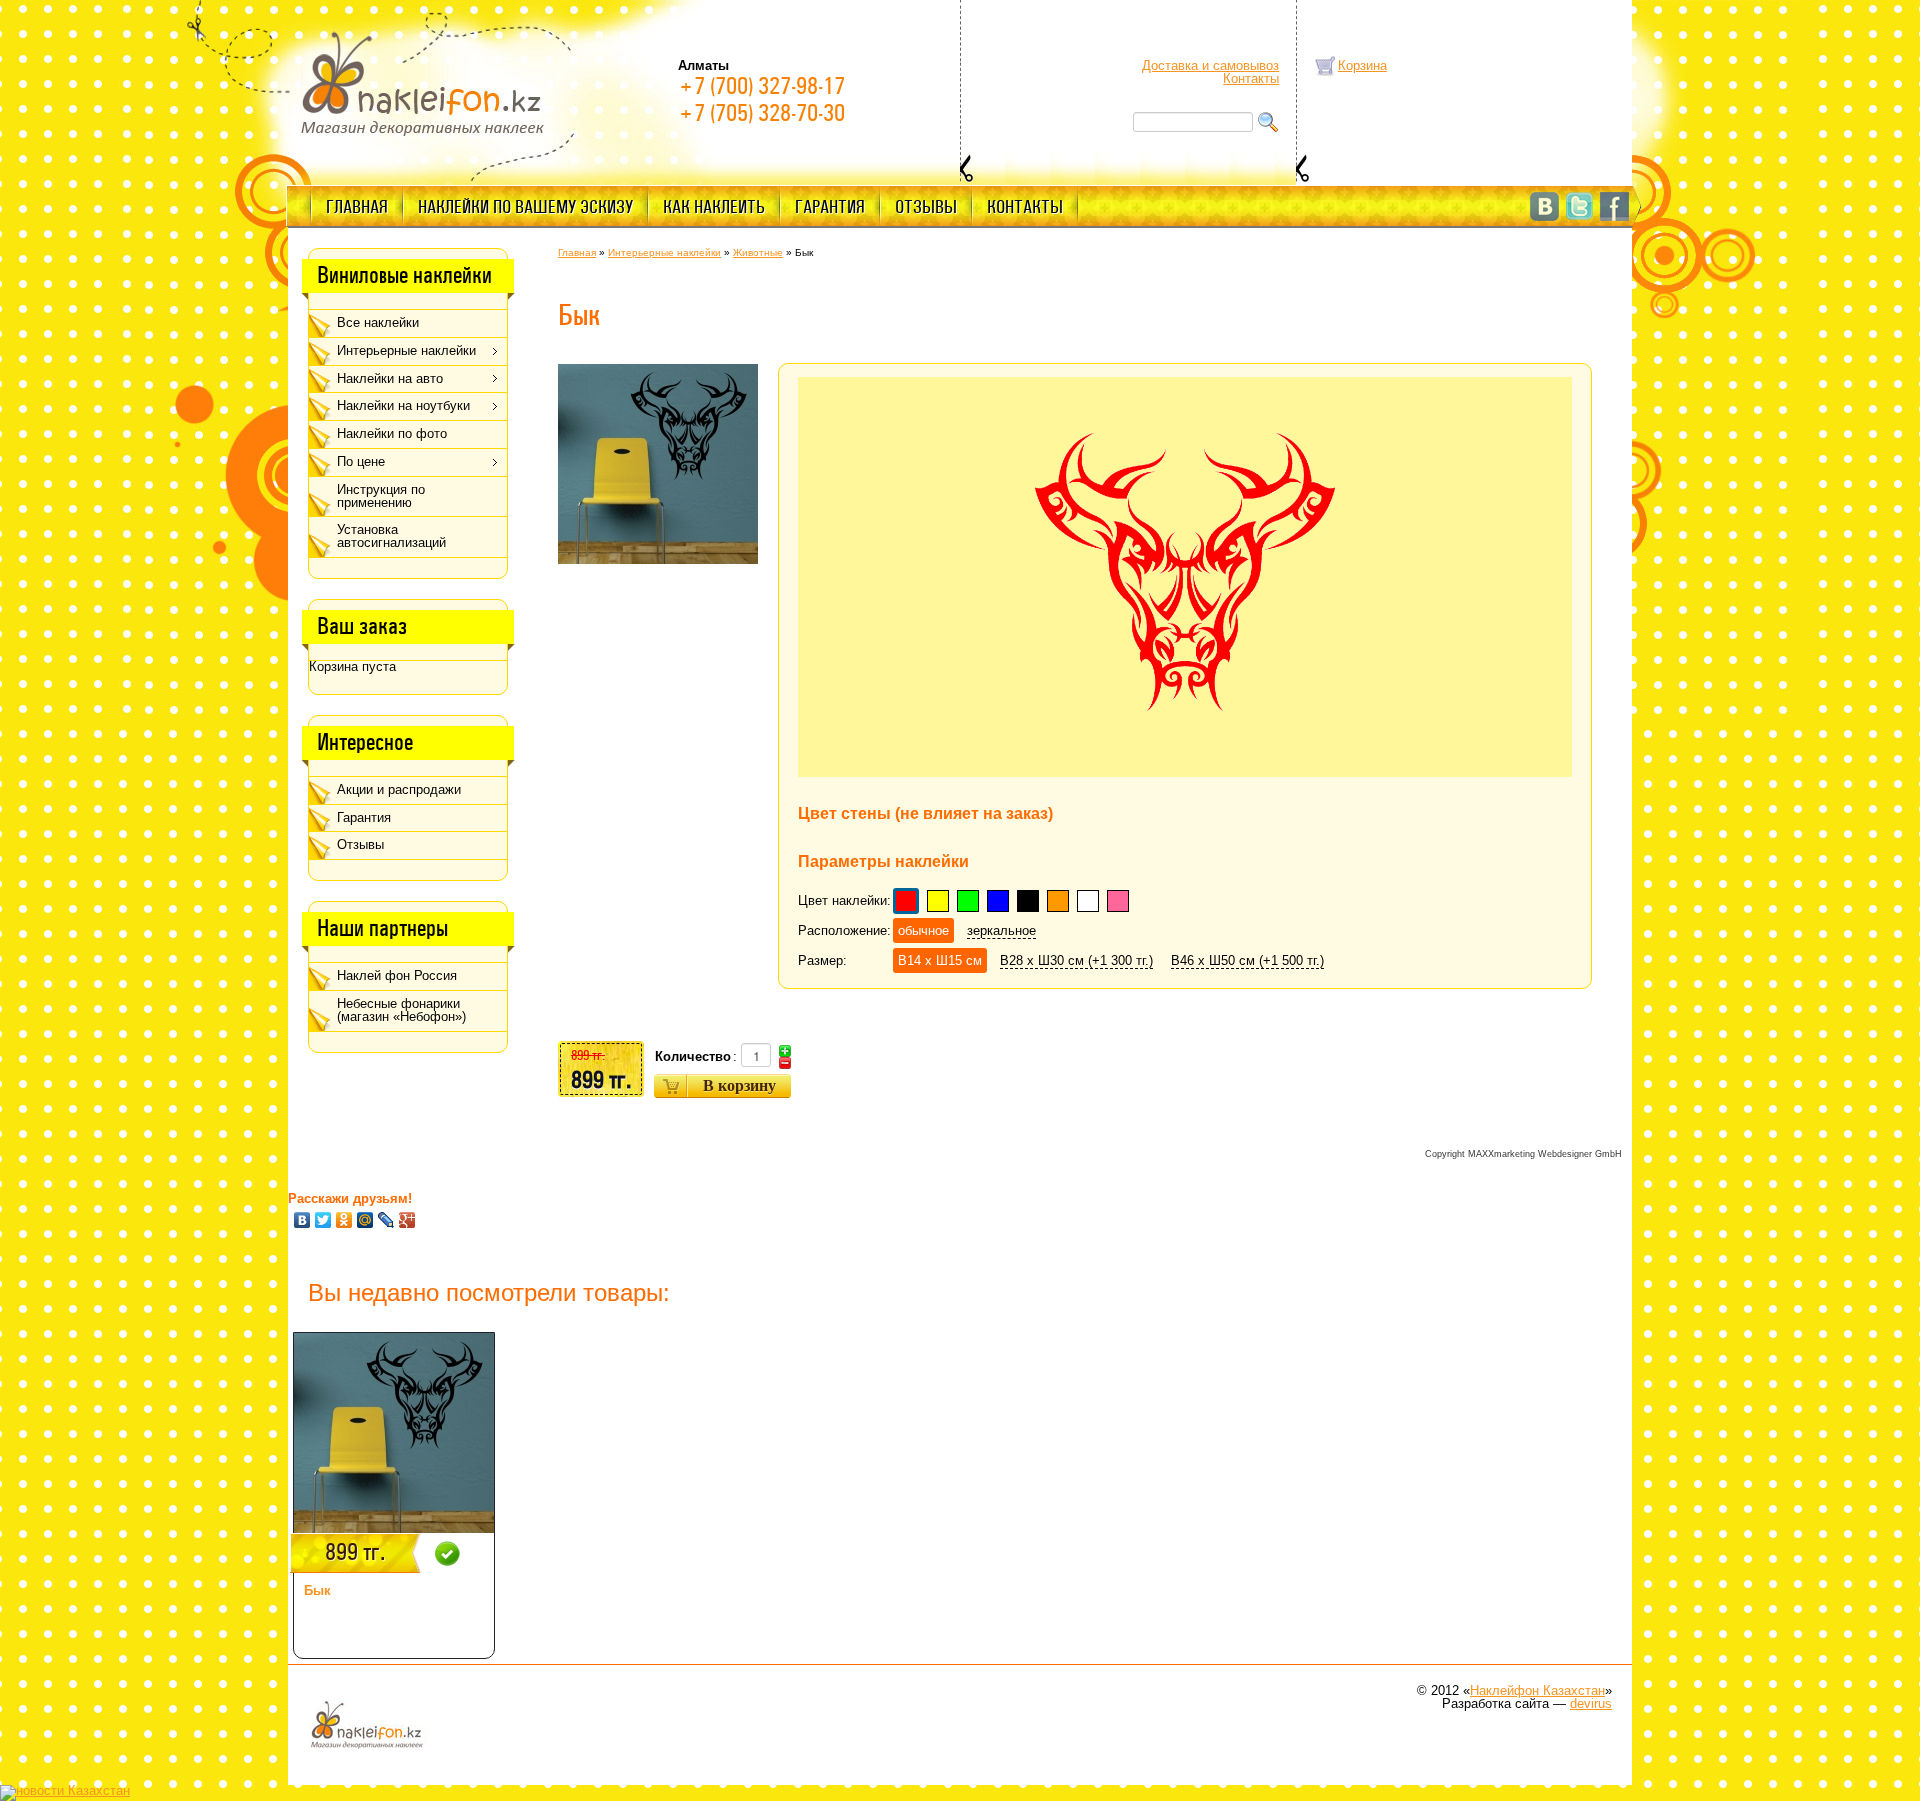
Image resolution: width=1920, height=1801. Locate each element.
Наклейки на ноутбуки (403, 405)
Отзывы (926, 207)
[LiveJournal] (386, 1220)
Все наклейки (378, 322)
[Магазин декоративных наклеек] (423, 82)
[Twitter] (323, 1220)
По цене (361, 461)
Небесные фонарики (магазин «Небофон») (401, 1010)
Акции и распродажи (399, 789)
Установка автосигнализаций (391, 536)
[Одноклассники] (344, 1220)
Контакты (1251, 78)
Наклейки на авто (390, 378)
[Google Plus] (407, 1220)
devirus (1591, 1703)
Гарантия (830, 207)
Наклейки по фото (392, 433)
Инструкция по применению (381, 496)
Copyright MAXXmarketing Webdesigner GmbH (1523, 1154)
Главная (357, 207)
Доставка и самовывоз (1210, 65)
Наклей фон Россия (397, 975)
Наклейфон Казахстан (1537, 1690)
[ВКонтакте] (302, 1220)
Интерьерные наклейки (406, 350)
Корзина (1362, 65)
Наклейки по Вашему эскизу (525, 207)
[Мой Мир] (365, 1220)
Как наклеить (714, 207)
